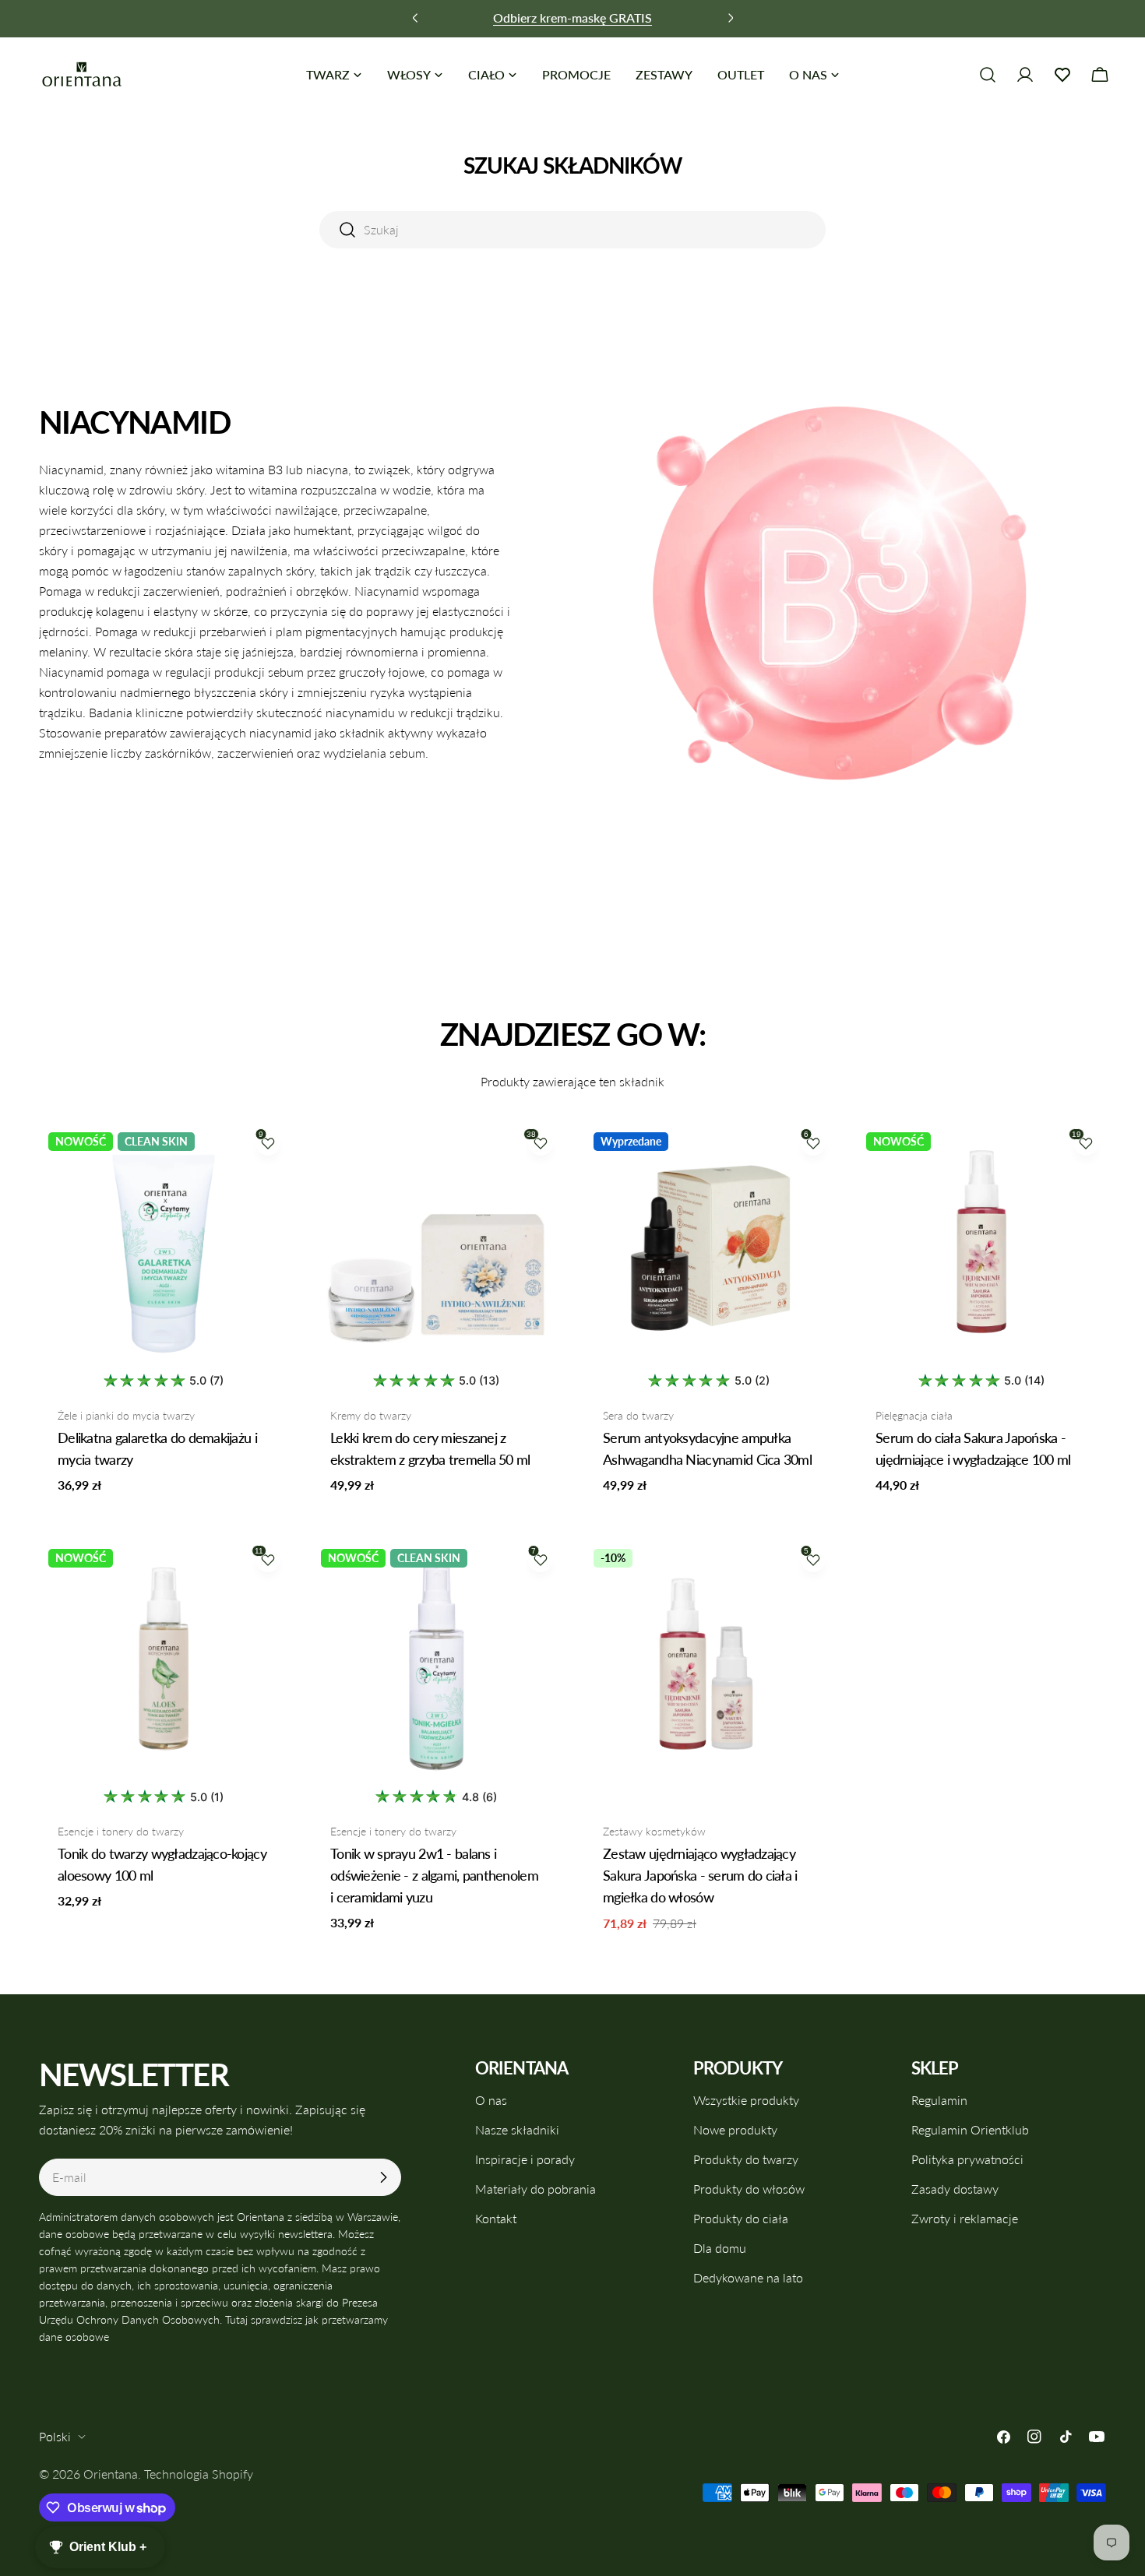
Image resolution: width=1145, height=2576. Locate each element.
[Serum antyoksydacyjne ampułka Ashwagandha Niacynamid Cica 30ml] (709, 1248)
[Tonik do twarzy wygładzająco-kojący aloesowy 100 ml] (164, 1664)
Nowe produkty (735, 2129)
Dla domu (720, 2248)
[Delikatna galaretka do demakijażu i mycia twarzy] (164, 1248)
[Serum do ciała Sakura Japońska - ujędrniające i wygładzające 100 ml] (981, 1248)
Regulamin (939, 2100)
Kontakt (496, 2218)
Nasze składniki (517, 2129)
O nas (491, 2100)
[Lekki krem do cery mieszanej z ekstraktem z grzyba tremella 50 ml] (436, 1248)
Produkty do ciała (741, 2218)
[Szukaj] (988, 75)
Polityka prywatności (967, 2159)
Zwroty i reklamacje (965, 2218)
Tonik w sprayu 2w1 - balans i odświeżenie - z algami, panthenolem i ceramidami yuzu (434, 1875)
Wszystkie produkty (746, 2100)
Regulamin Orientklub (970, 2129)
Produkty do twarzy (746, 2159)
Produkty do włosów (749, 2189)
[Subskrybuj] (383, 2177)
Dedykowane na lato (748, 2277)
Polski (55, 2436)
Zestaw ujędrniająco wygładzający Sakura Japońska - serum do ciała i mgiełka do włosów (700, 1875)
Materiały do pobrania (536, 2189)
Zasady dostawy (955, 2189)
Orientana (111, 2474)
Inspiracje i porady (525, 2159)
